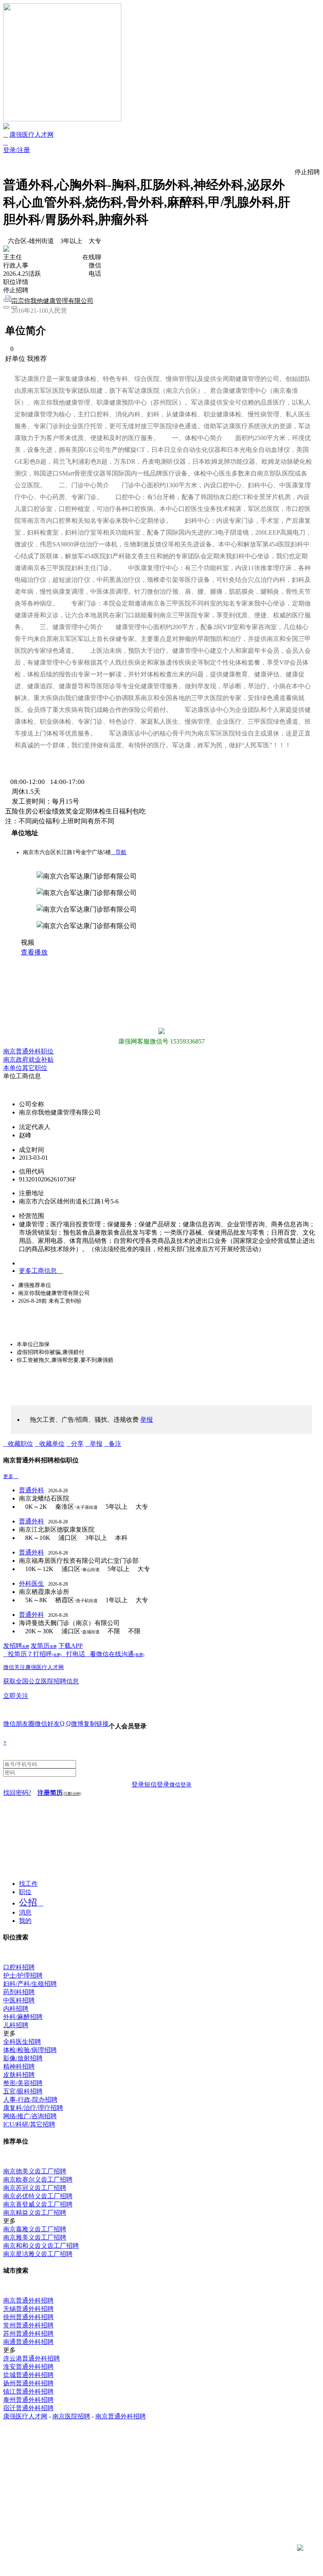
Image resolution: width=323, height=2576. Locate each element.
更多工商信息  (41, 1271)
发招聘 (16, 1646)
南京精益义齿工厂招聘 (35, 2213)
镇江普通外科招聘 (28, 2391)
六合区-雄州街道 (31, 241)
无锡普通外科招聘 (28, 2309)
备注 (115, 1444)
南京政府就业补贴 (28, 1060)
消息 (25, 1912)
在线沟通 (126, 1654)
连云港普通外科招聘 (32, 2358)
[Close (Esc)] (6, 300)
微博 (77, 1724)
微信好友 (47, 1724)
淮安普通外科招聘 (28, 2367)
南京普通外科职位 (28, 1051)
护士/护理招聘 (23, 1975)
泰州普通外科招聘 (28, 2400)
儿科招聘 (16, 2025)
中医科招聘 (19, 2000)
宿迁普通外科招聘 (28, 2408)
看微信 (99, 1654)
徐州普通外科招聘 (28, 2317)
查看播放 (34, 952)
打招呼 (47, 1654)
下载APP (71, 1646)
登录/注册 (17, 150)
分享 (77, 1444)
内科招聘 (16, 2009)
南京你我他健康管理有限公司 (52, 301)
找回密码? (17, 1793)
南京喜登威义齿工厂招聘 (38, 2204)
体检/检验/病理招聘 (30, 2050)
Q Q (65, 1723)
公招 (28, 1903)
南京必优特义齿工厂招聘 (38, 2196)
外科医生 (32, 1583)
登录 (138, 1784)
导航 (119, 852)
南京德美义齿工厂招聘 (35, 2171)
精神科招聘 (19, 2066)
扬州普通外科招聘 (28, 2383)
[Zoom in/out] (22, 300)
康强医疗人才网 (32, 135)
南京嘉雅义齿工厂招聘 (35, 2229)
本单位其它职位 (25, 1068)
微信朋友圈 (19, 1724)
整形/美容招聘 (23, 2083)
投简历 (17, 1654)
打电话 (76, 1654)
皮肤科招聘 (19, 2075)
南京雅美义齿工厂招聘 (35, 2237)
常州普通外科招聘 (28, 2325)
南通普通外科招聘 (28, 2342)
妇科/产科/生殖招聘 (30, 1984)
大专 (95, 241)
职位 (25, 1892)
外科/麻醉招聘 (23, 2017)
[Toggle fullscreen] (14, 300)
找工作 (28, 1884)
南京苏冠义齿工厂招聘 (35, 2188)
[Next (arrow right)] (14, 307)
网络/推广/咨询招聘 (30, 2116)
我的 (25, 1921)
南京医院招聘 (71, 2416)
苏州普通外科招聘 (28, 2334)
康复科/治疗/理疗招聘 (33, 2108)
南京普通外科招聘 (28, 2300)
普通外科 (32, 1490)
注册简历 (59, 1793)
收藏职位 (20, 1444)
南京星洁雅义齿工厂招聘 (38, 2254)
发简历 (44, 1646)
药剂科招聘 (19, 1992)
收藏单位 (52, 1444)
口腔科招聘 (19, 1967)
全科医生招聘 (22, 2042)
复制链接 (96, 1724)
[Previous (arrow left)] (6, 307)
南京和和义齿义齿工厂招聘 (41, 2246)
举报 (96, 1444)
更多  (11, 1476)
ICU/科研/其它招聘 (29, 2124)
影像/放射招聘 (23, 2058)
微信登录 (180, 1785)
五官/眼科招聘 (23, 2091)
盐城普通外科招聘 (28, 2375)
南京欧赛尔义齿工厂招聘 (38, 2179)
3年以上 (71, 241)
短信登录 (157, 1784)
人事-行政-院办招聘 (30, 2100)
